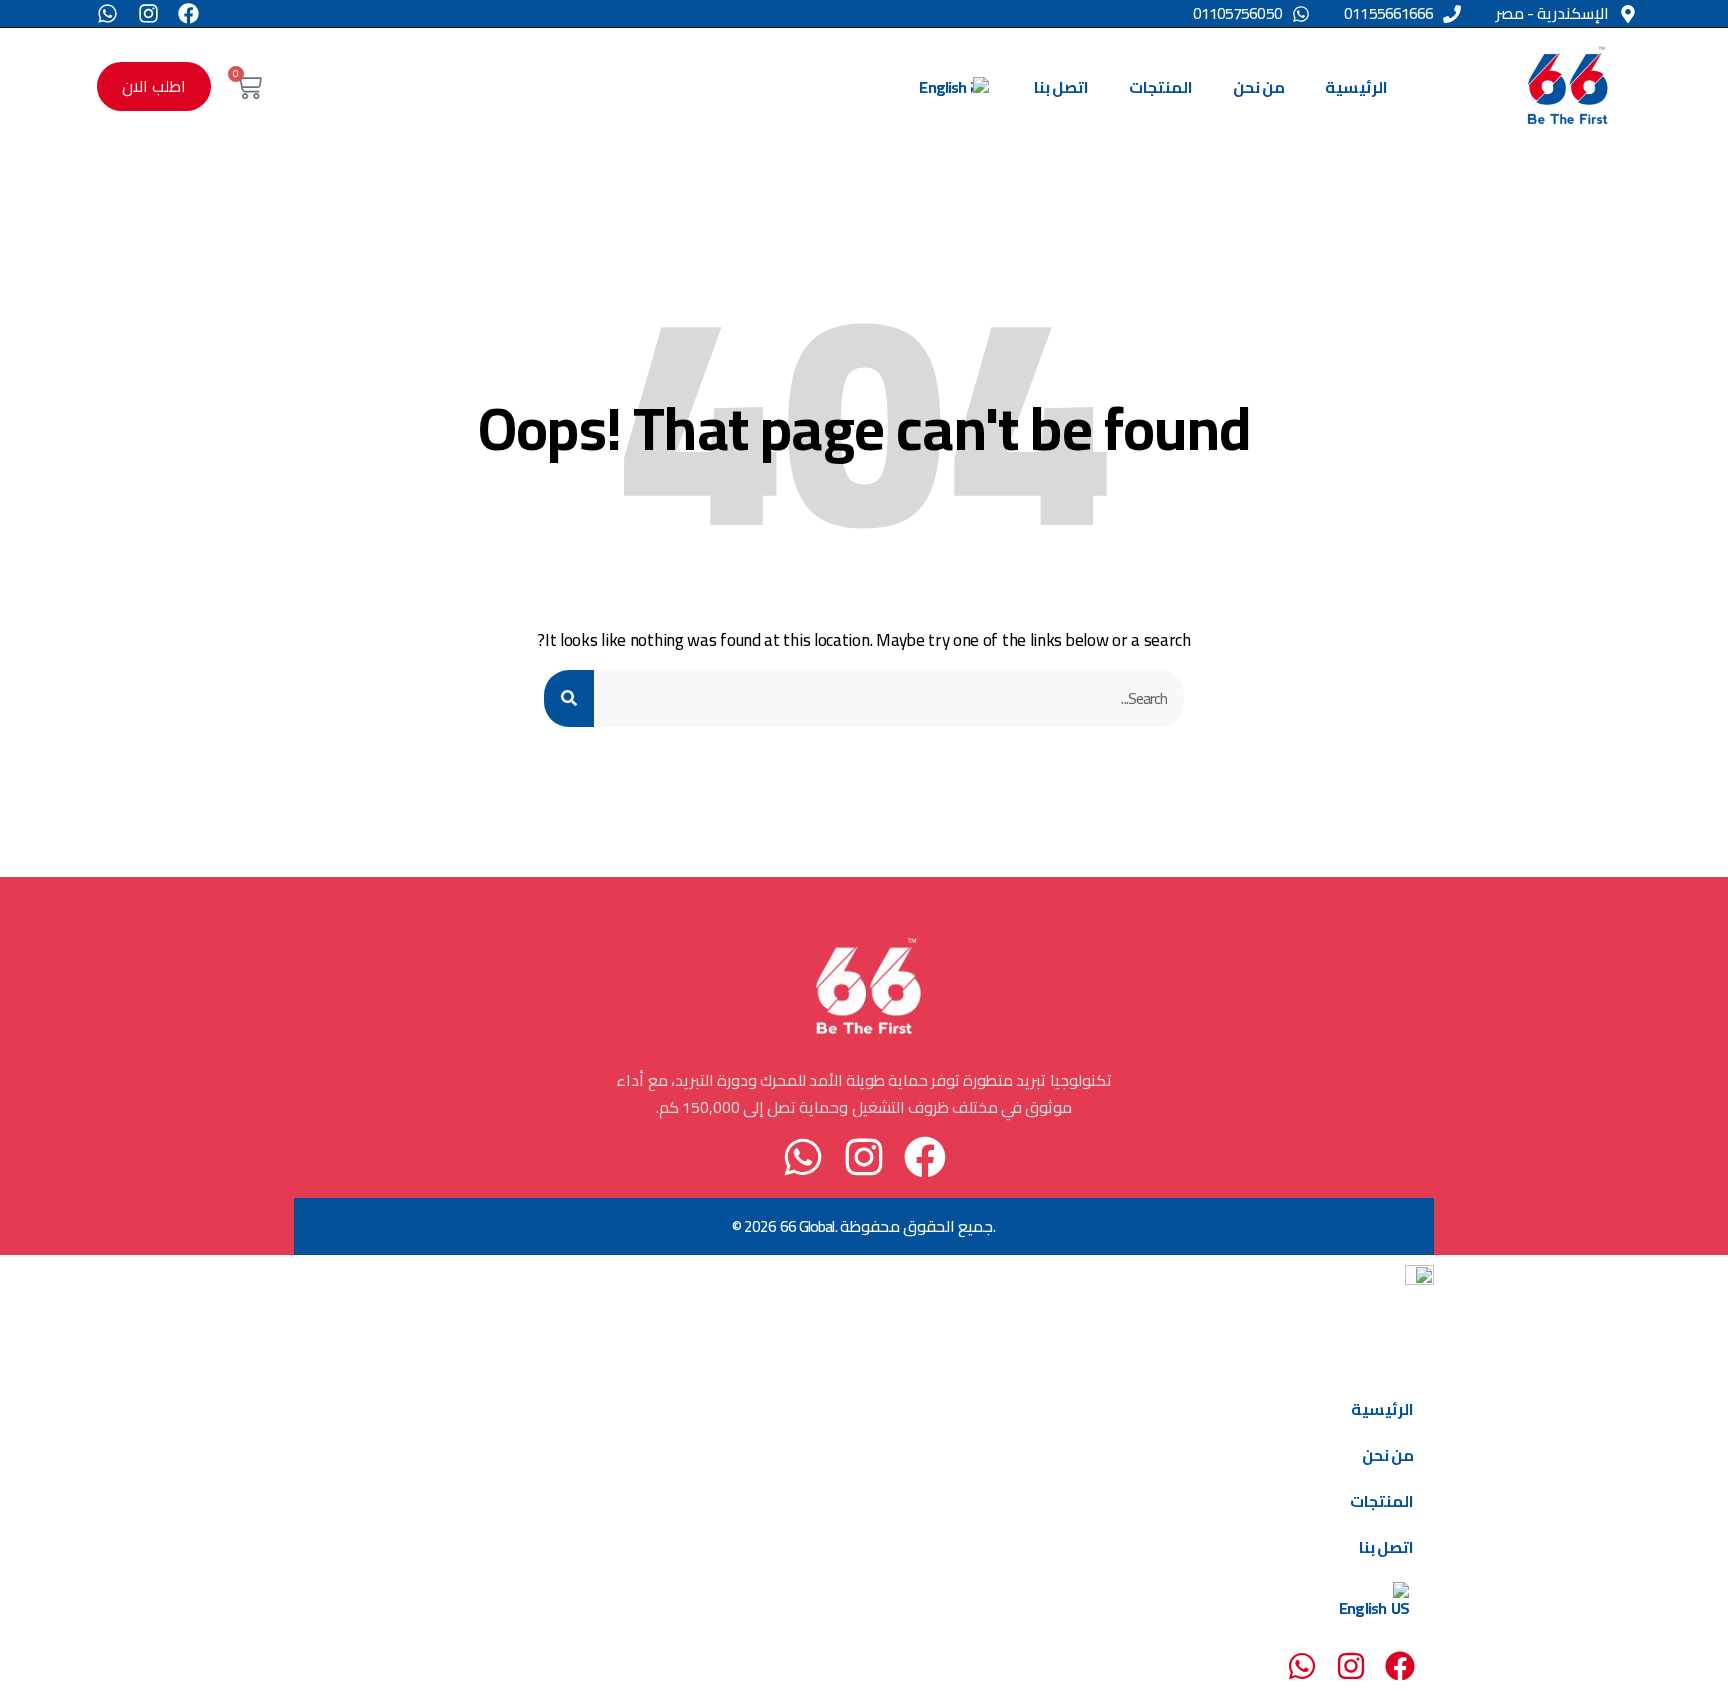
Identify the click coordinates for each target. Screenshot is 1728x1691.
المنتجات (1161, 87)
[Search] (569, 698)
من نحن (1259, 87)
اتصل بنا (1061, 87)
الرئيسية (1356, 87)
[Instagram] (148, 13)
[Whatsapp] (107, 13)
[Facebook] (188, 13)
